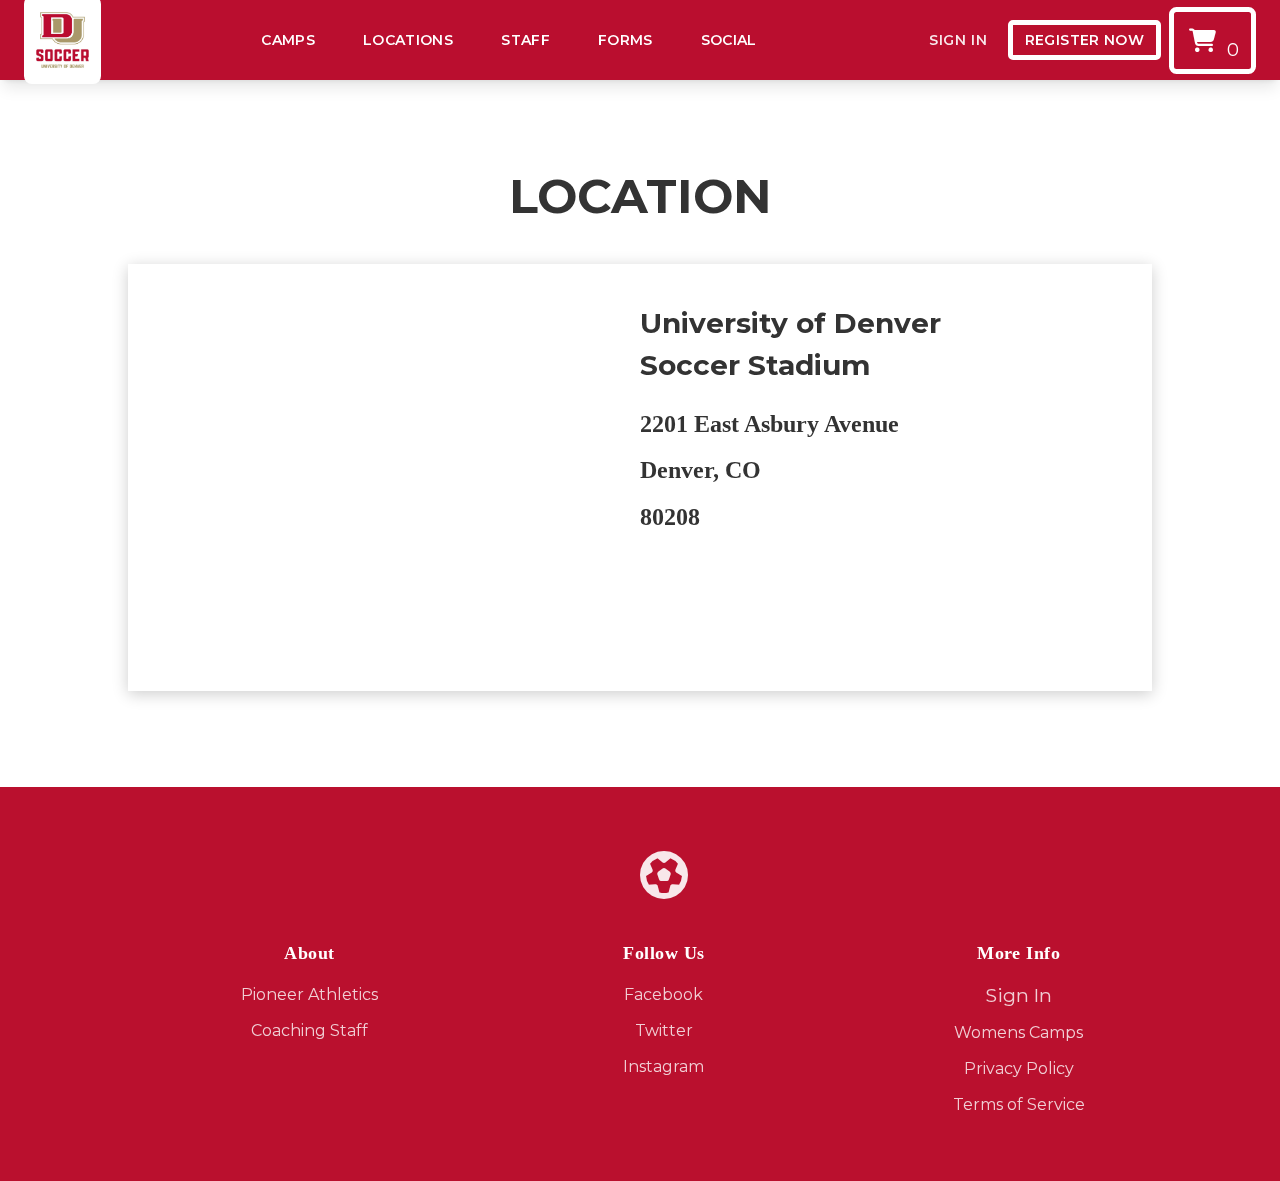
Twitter (664, 1030)
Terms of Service (1019, 1104)
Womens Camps (1018, 1032)
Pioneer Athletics (309, 994)
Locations (408, 40)
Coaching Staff (309, 1030)
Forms (625, 40)
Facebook (663, 994)
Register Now (1084, 40)
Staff (525, 40)
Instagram (663, 1066)
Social (729, 40)
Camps (288, 40)
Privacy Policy (1019, 1068)
